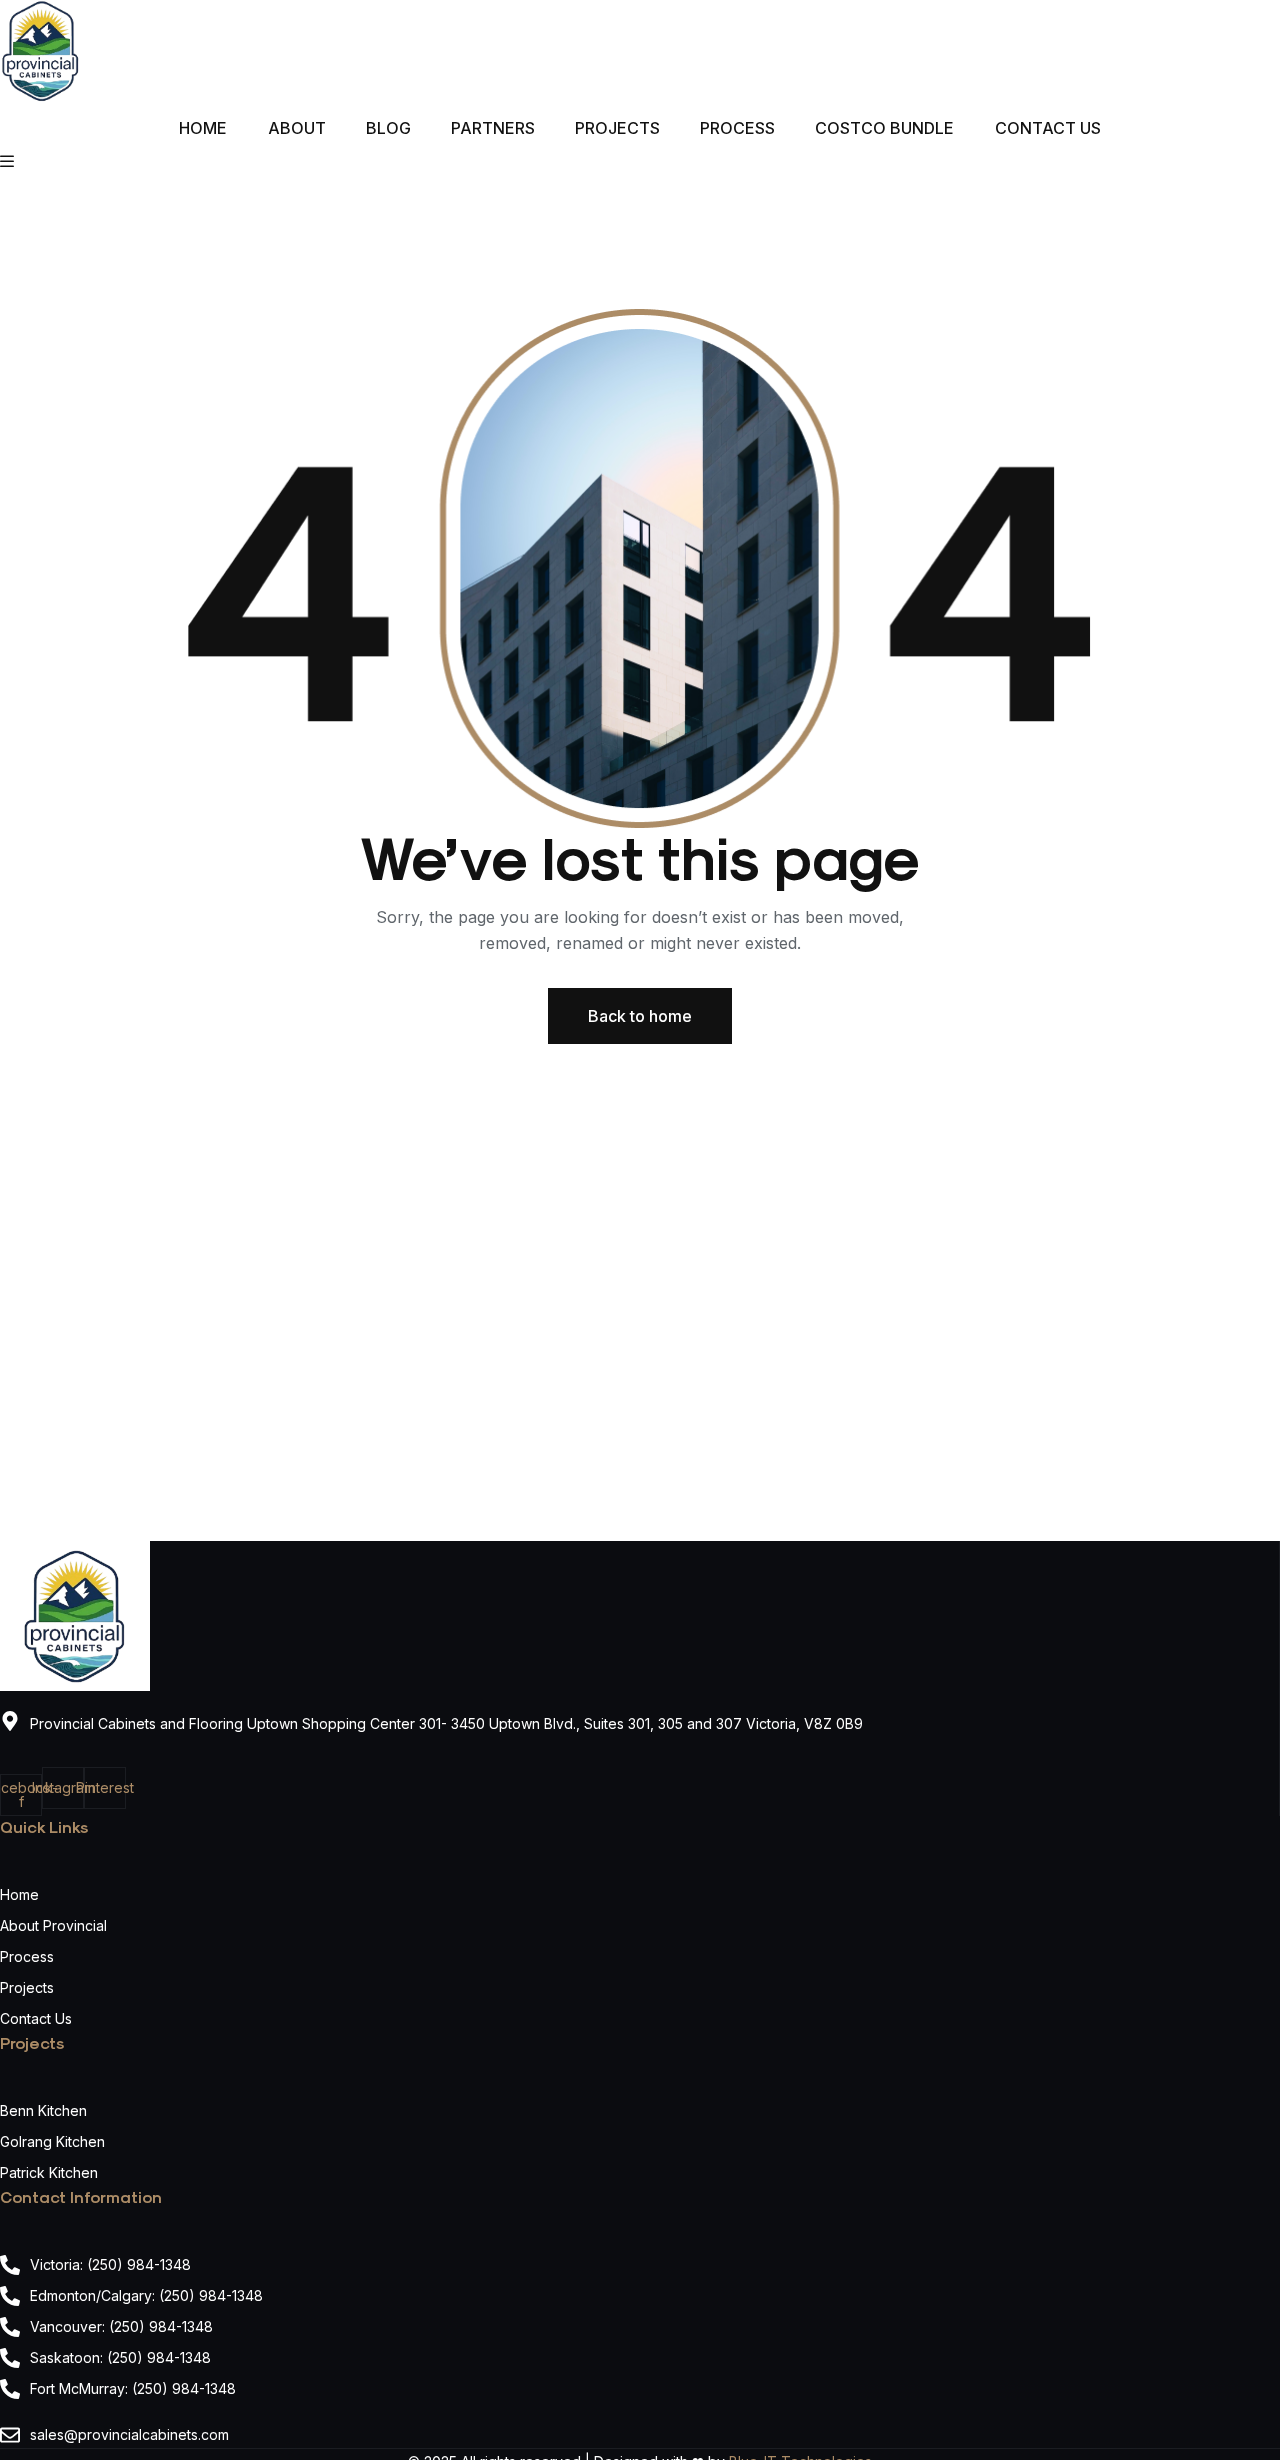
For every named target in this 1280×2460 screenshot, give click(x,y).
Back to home (640, 1016)
